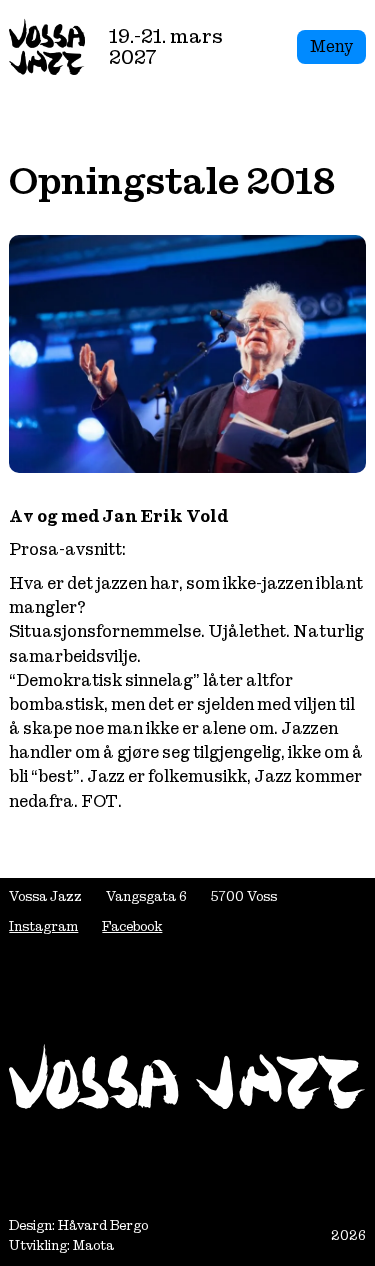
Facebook (132, 926)
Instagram (43, 926)
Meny (331, 46)
